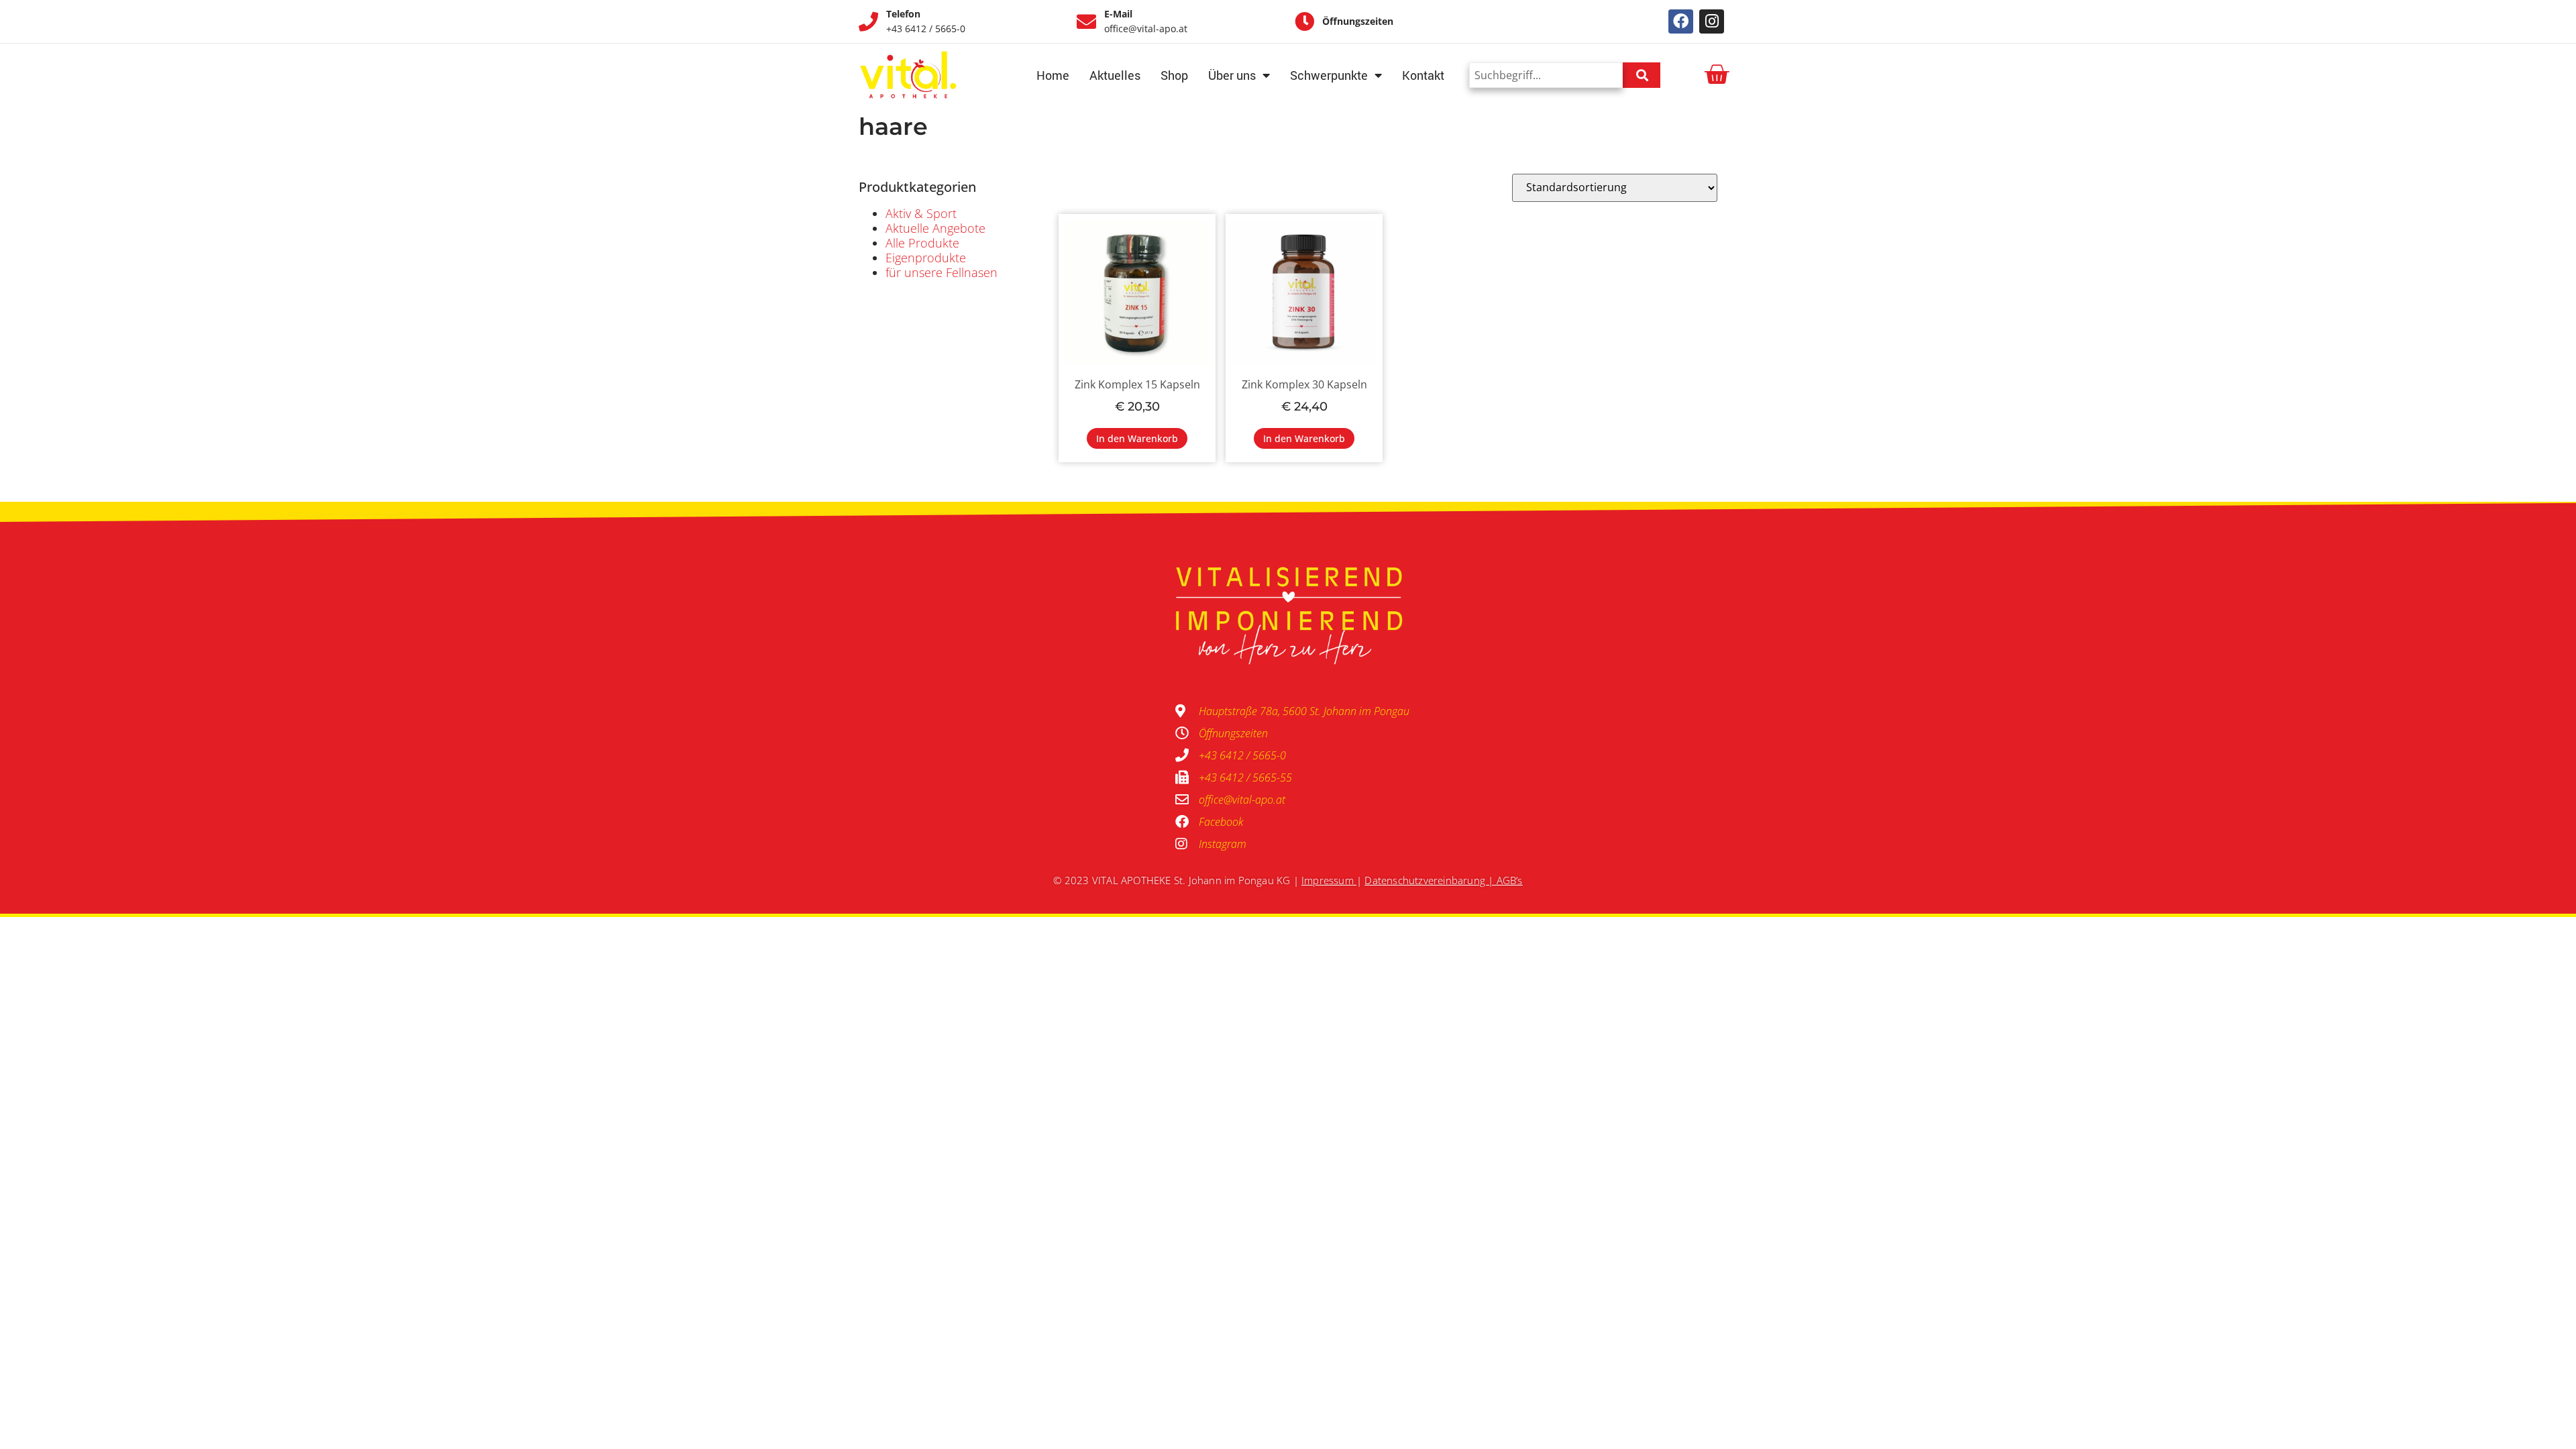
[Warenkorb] (1716, 75)
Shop (1174, 75)
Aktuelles (1115, 75)
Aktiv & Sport (921, 213)
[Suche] (1642, 75)
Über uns (1232, 75)
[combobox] (1546, 75)
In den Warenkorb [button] (1137, 438)
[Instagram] (1712, 22)
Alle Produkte (922, 243)
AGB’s (1510, 880)
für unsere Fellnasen (942, 272)
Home (1053, 75)
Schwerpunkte (1329, 75)
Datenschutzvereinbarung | (1430, 880)
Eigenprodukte (926, 258)
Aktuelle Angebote (935, 228)
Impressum (1328, 880)
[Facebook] (1681, 22)
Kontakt (1423, 75)
